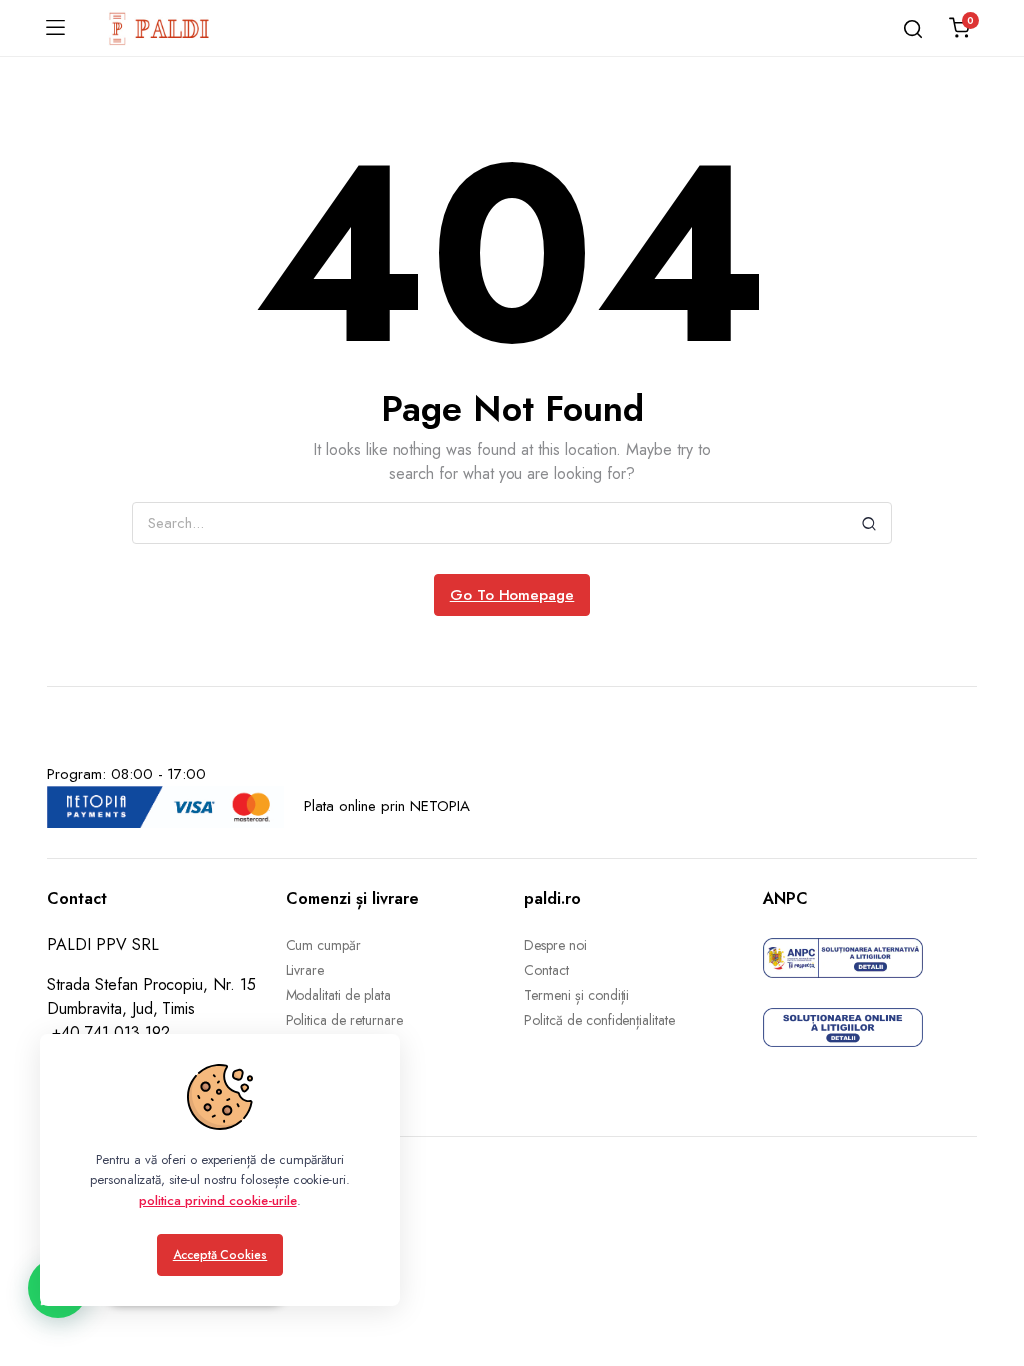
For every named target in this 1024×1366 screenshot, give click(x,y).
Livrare (305, 970)
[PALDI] (160, 28)
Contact (546, 970)
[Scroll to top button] (992, 1271)
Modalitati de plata (338, 995)
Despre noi (555, 945)
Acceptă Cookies (220, 1255)
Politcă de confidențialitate (599, 1020)
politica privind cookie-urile (217, 1200)
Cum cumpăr (324, 945)
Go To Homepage (512, 595)
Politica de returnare (344, 1020)
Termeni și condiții (576, 995)
